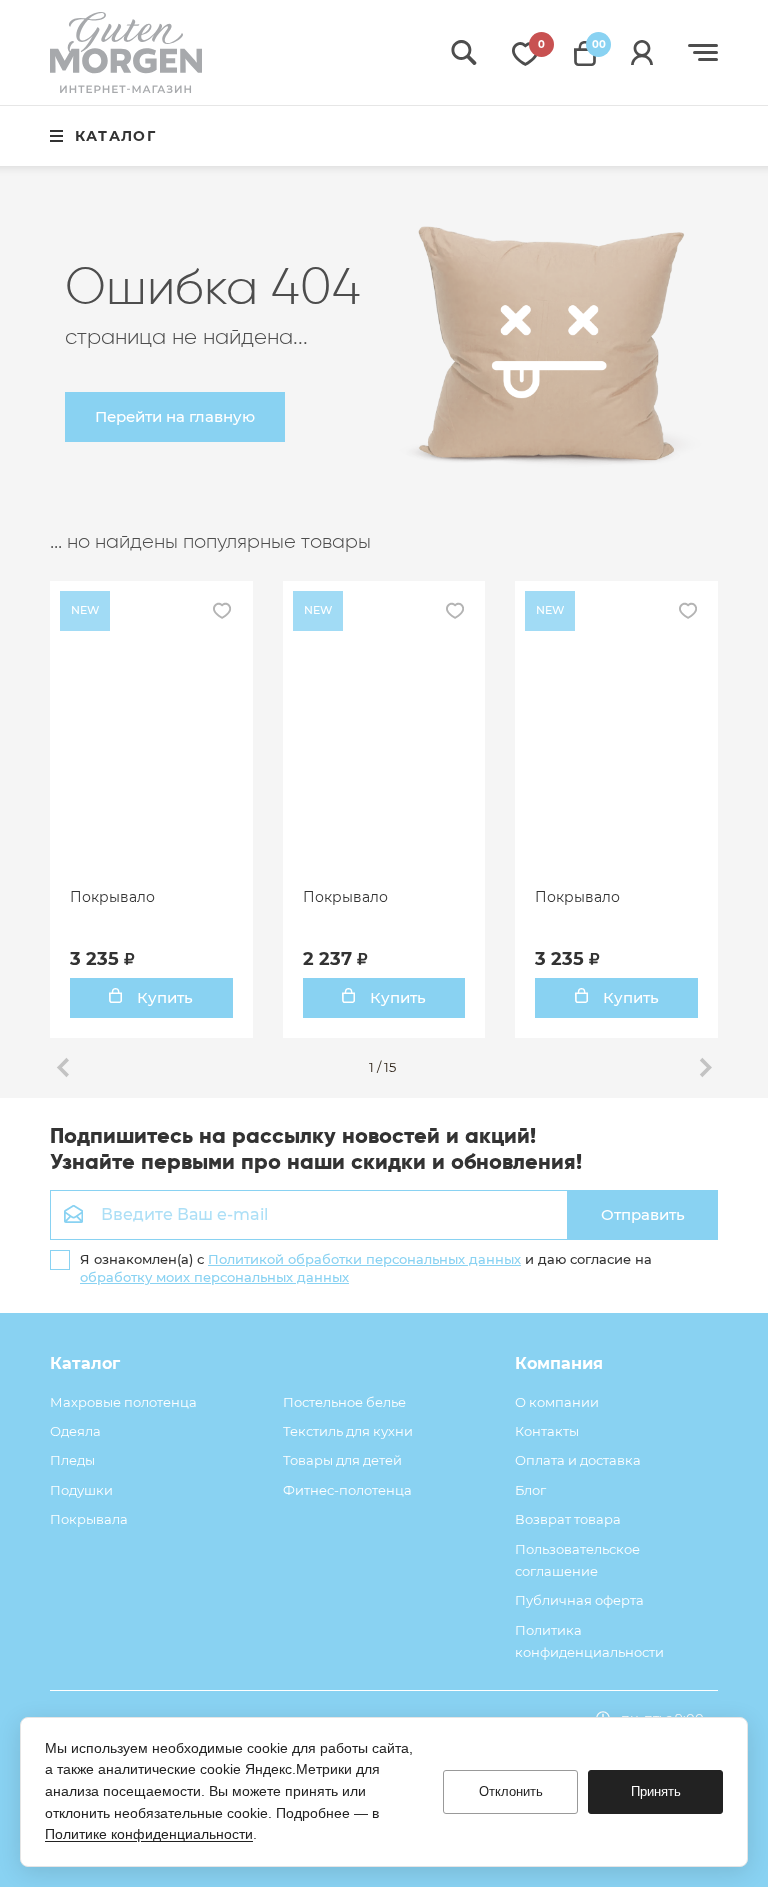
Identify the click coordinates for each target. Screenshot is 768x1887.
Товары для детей (342, 1460)
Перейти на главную (175, 416)
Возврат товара (568, 1519)
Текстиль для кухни (348, 1431)
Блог (530, 1490)
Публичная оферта (579, 1600)
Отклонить (511, 1791)
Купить (163, 997)
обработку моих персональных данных (214, 1277)
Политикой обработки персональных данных (364, 1259)
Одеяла (75, 1431)
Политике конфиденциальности (149, 1834)
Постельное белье (344, 1402)
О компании (557, 1402)
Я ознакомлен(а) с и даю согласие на (366, 1268)
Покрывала (89, 1519)
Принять (656, 1791)
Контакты (547, 1431)
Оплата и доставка (578, 1460)
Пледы (72, 1460)
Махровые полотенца (123, 1402)
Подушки (81, 1490)
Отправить (643, 1214)
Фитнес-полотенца (347, 1490)
